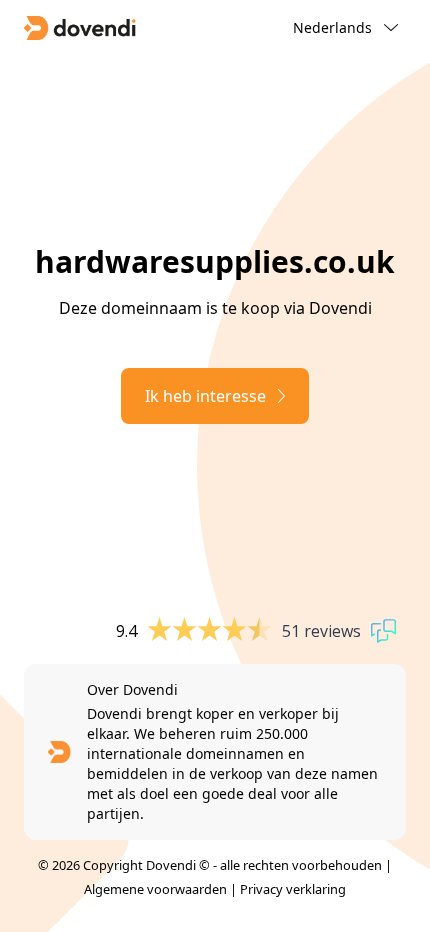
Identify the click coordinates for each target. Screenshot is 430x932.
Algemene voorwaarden (155, 889)
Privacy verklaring (293, 889)
